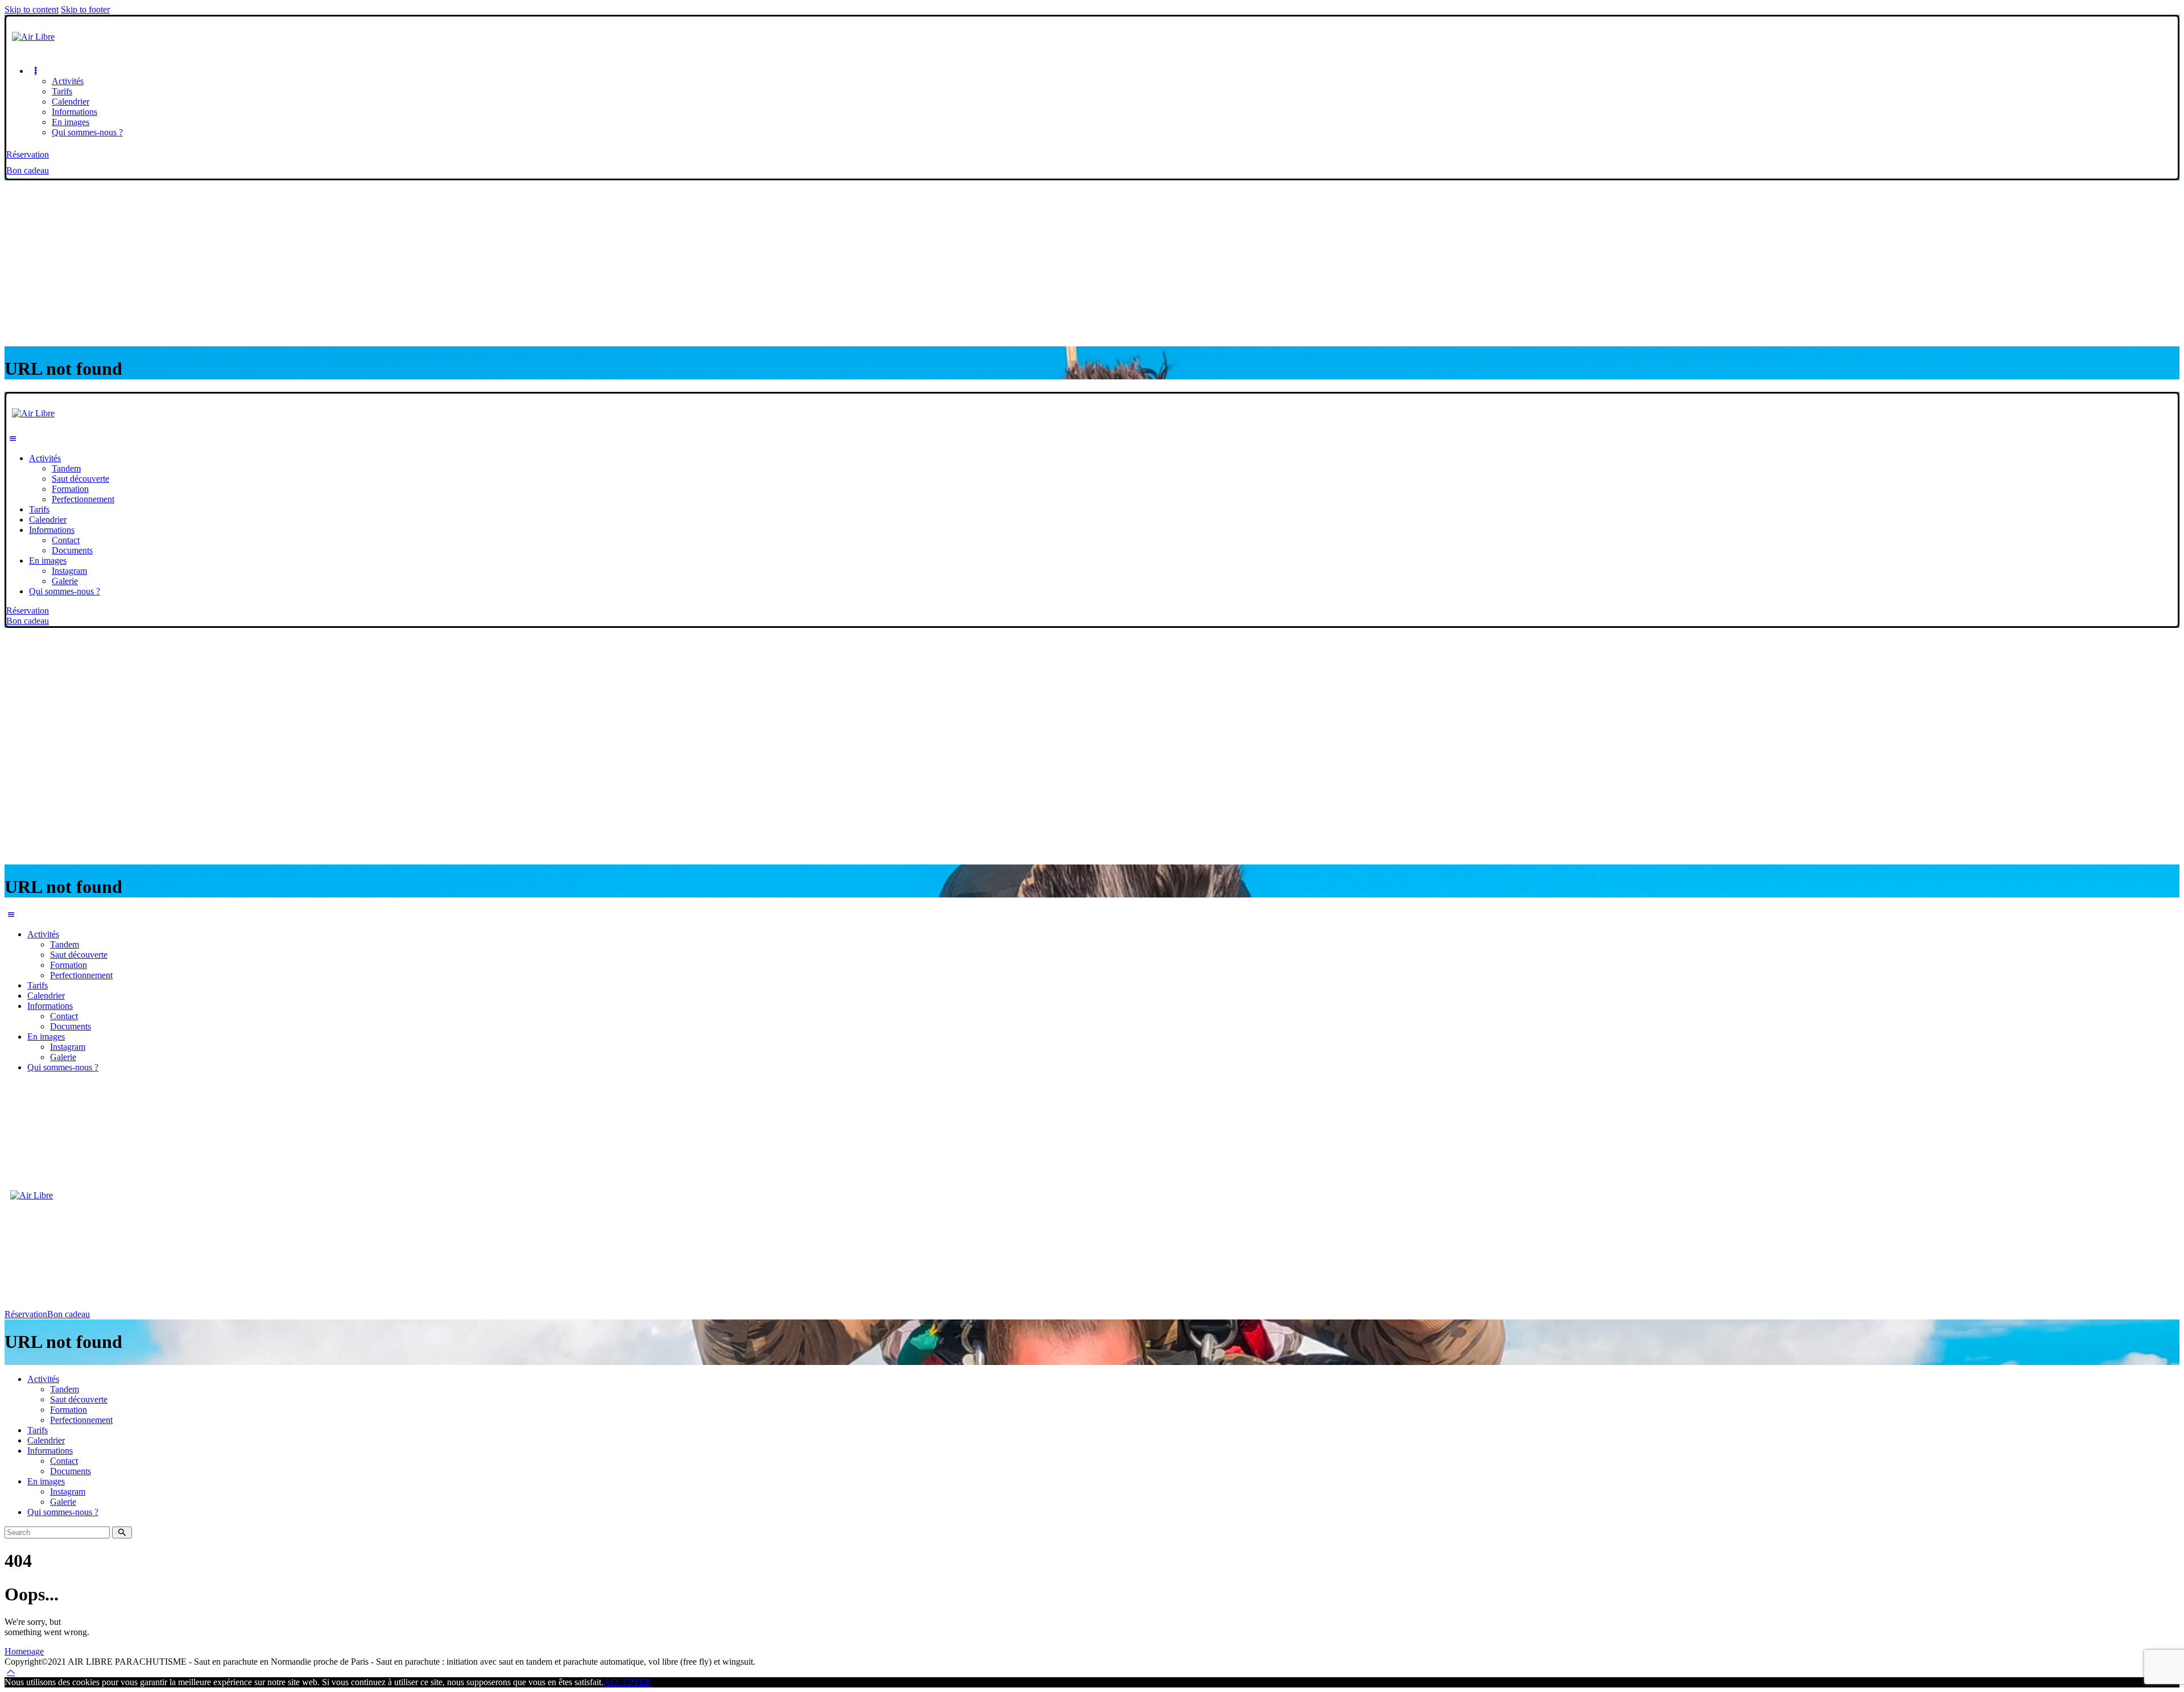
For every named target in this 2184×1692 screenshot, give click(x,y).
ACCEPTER (627, 1682)
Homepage (24, 1651)
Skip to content (32, 9)
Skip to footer (85, 9)
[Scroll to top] (11, 1672)
